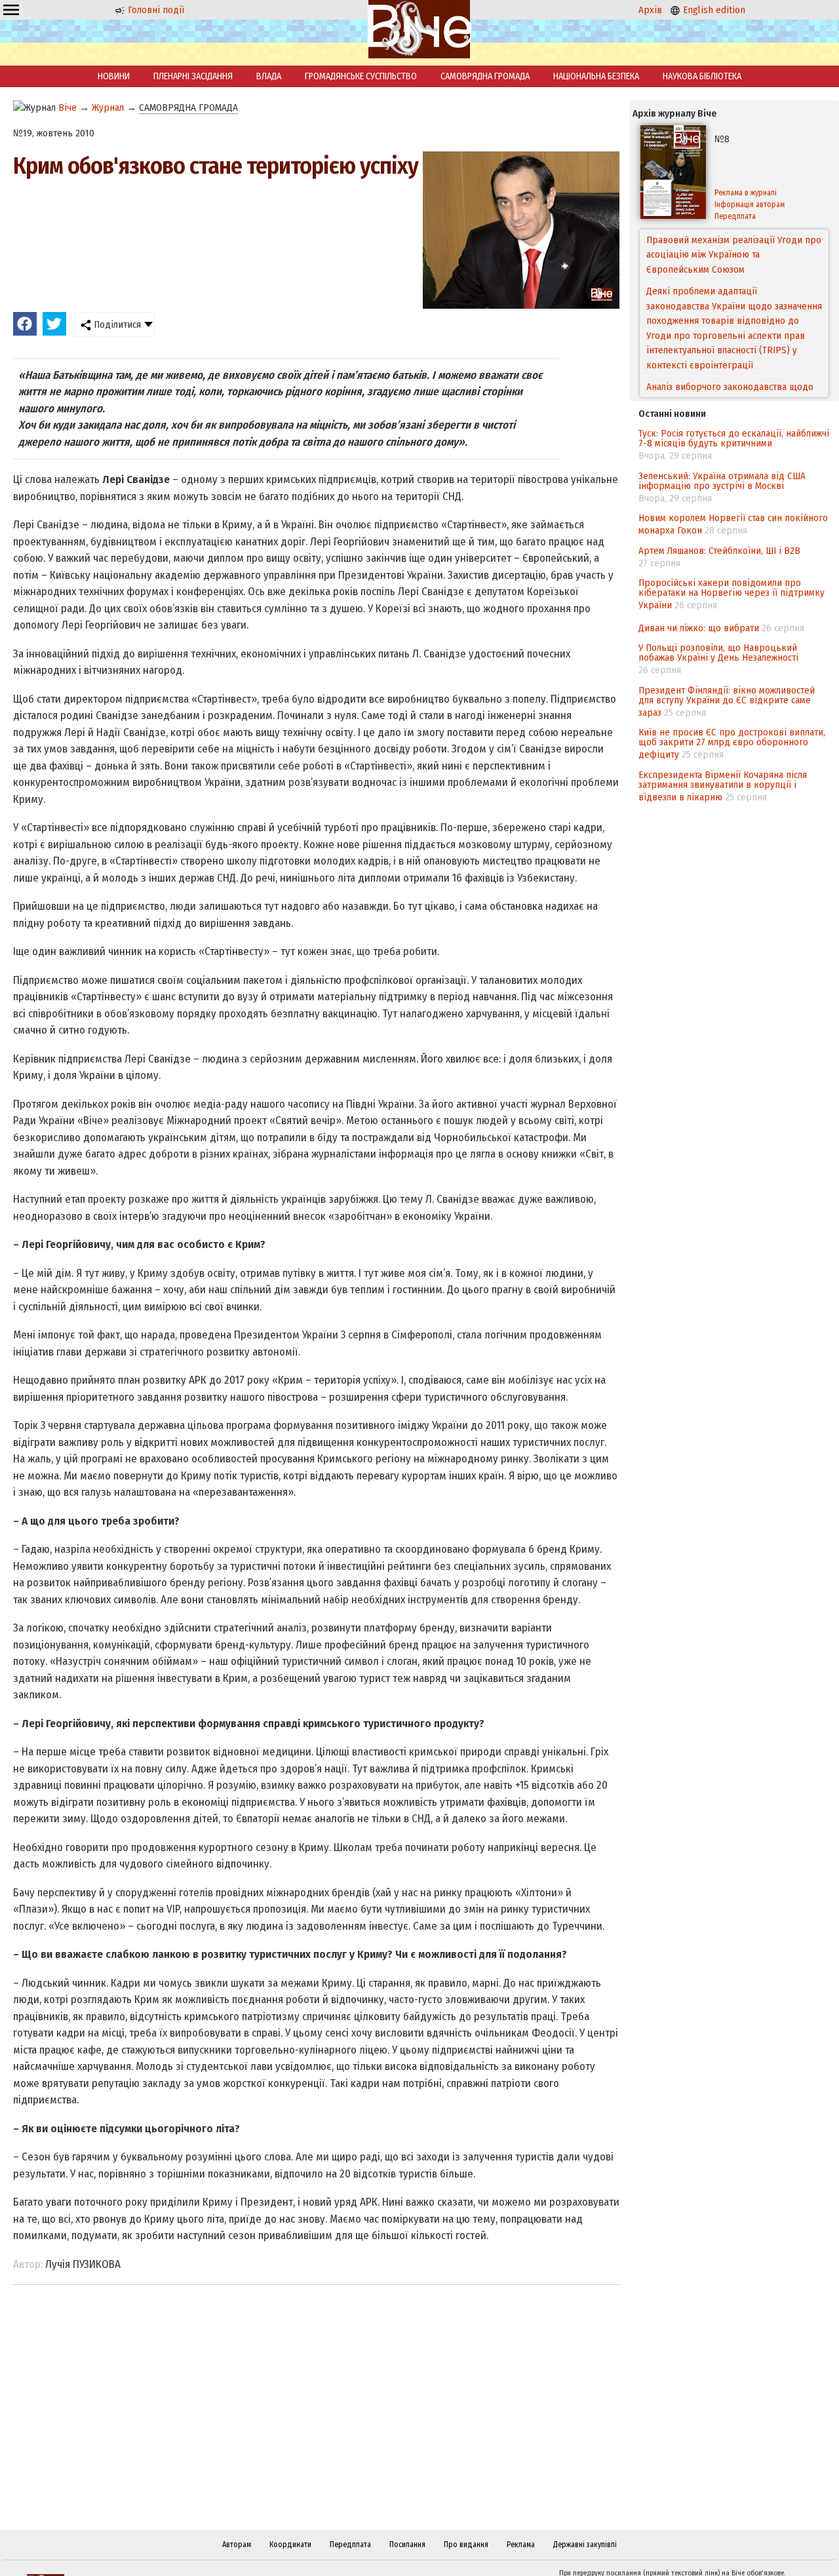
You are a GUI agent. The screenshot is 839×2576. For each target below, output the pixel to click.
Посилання (407, 2545)
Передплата (735, 216)
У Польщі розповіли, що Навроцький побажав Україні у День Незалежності (718, 653)
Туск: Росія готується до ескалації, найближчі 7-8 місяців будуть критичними (734, 438)
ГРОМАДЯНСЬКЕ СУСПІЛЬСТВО (361, 76)
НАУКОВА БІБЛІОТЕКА (702, 76)
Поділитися (116, 324)
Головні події (155, 10)
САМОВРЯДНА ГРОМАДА (485, 76)
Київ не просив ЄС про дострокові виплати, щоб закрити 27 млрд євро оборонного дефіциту (732, 743)
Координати (290, 2545)
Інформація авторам (750, 205)
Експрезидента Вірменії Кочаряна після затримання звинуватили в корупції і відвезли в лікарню (723, 786)
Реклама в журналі (746, 193)
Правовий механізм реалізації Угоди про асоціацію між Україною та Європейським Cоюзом (734, 255)
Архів (650, 10)
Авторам (237, 2545)
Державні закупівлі (585, 2545)
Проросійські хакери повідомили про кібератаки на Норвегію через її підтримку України (732, 594)
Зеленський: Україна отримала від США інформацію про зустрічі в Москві (722, 481)
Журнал (108, 107)
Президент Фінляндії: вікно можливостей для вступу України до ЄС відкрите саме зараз (727, 701)
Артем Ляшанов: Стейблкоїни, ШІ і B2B (719, 551)
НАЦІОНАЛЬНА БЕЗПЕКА (596, 76)
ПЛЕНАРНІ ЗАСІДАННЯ (193, 76)
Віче (68, 107)
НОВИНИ (114, 76)
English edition (713, 10)
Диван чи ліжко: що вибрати (699, 628)
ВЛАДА (269, 76)
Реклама (521, 2545)
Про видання (466, 2545)
